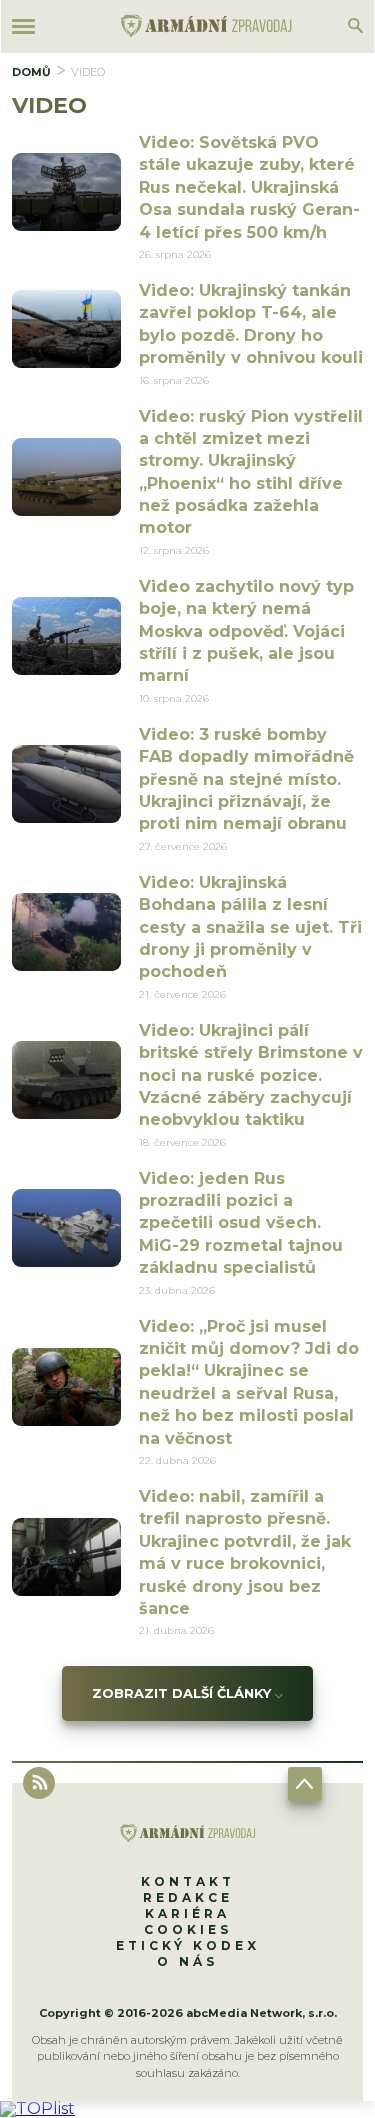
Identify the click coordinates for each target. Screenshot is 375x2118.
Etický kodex (188, 1945)
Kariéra (187, 1913)
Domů (31, 72)
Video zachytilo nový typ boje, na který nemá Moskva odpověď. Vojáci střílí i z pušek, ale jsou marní (246, 631)
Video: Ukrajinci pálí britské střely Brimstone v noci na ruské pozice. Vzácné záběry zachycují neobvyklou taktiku (251, 1075)
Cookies (188, 1929)
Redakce (188, 1897)
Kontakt (188, 1881)
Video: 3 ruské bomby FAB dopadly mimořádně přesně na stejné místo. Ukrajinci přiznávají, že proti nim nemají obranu (246, 779)
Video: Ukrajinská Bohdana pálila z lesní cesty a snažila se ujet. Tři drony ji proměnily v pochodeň (250, 927)
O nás (187, 1961)
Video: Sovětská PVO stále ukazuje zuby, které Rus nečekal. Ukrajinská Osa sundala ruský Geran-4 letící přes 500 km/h (249, 187)
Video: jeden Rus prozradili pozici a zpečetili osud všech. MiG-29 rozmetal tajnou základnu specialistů (241, 1223)
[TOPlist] (37, 2108)
